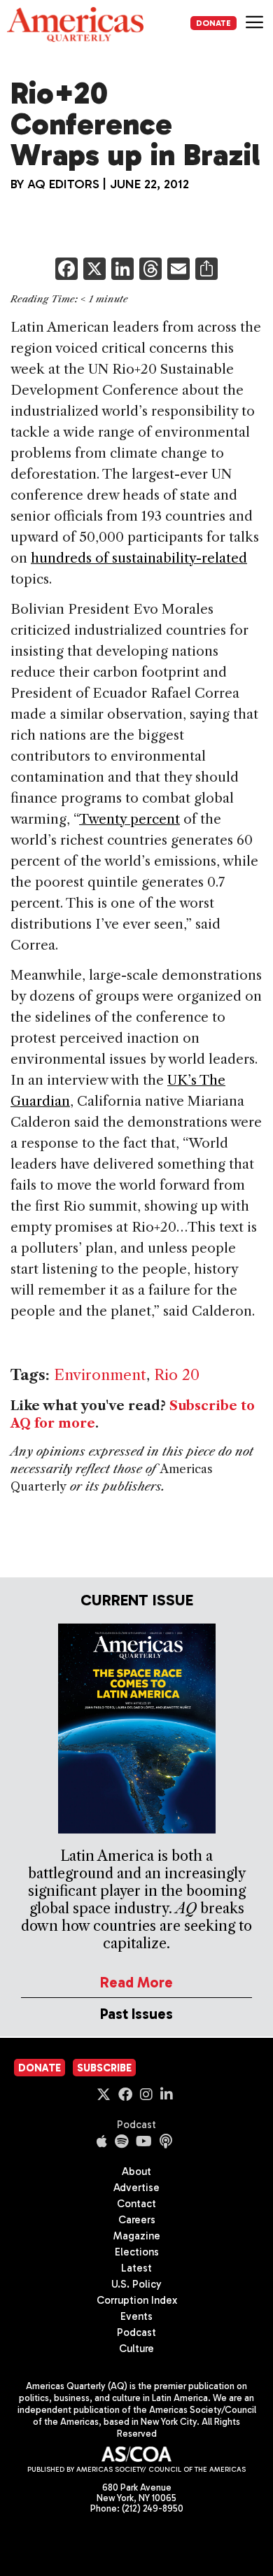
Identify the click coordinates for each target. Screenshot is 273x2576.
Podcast (136, 2125)
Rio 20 (177, 1375)
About (136, 2172)
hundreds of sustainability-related (139, 558)
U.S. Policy (136, 2284)
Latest (136, 2268)
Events (136, 2316)
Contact (136, 2204)
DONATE (213, 23)
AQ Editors (63, 184)
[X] (94, 270)
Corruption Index (137, 2300)
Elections (137, 2252)
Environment (100, 1375)
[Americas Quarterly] (75, 24)
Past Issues (136, 2014)
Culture (136, 2349)
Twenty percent (129, 819)
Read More (136, 1982)
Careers (137, 2220)
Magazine (137, 2236)
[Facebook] (66, 270)
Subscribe (104, 2068)
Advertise (136, 2188)
